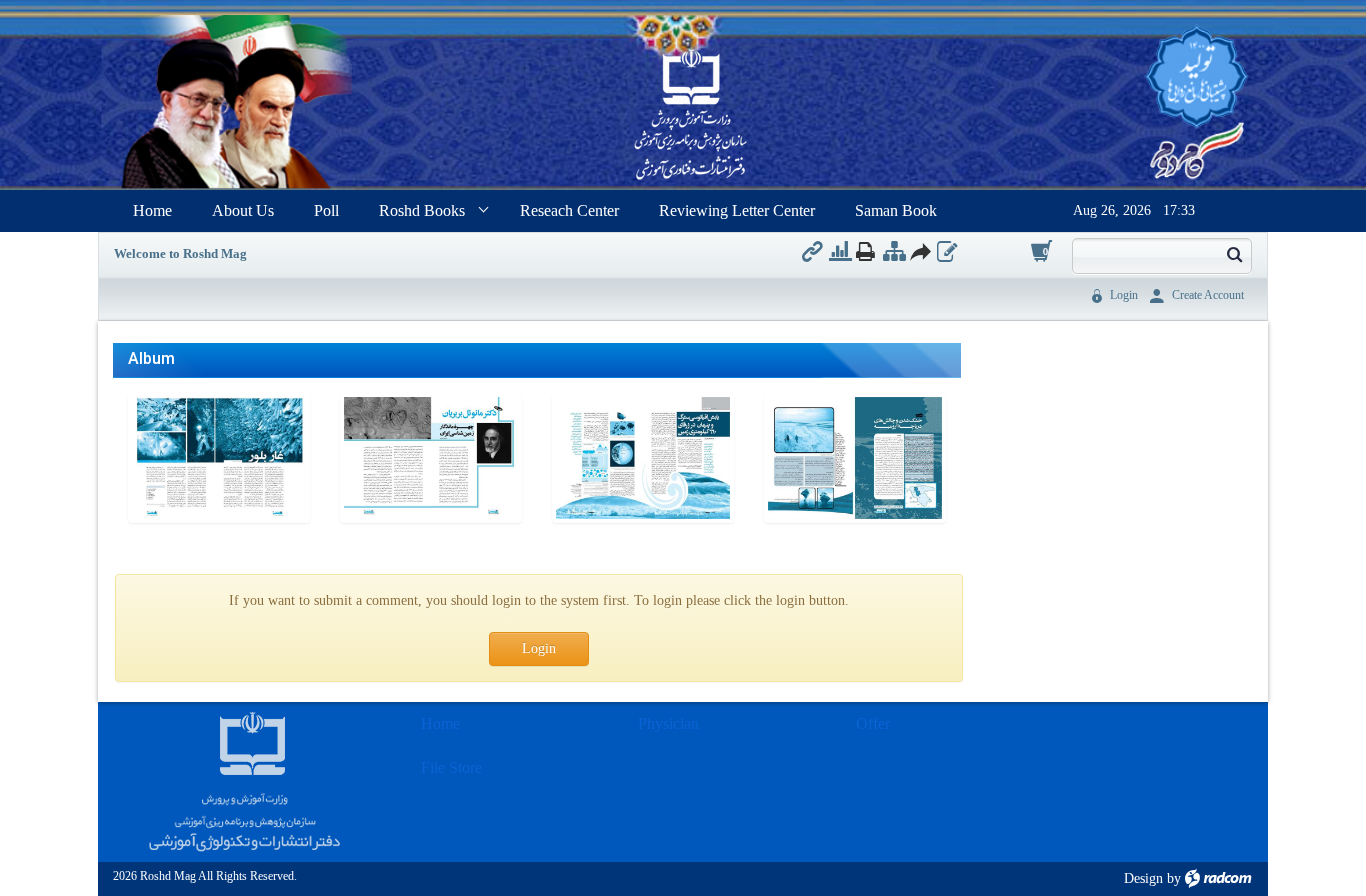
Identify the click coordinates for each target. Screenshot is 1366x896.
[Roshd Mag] (691, 116)
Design (1143, 878)
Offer (873, 723)
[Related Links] (812, 251)
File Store (451, 767)
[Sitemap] (894, 251)
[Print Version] (865, 251)
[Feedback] (947, 251)
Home (440, 723)
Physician (668, 723)
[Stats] (840, 251)
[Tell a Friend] (919, 251)
